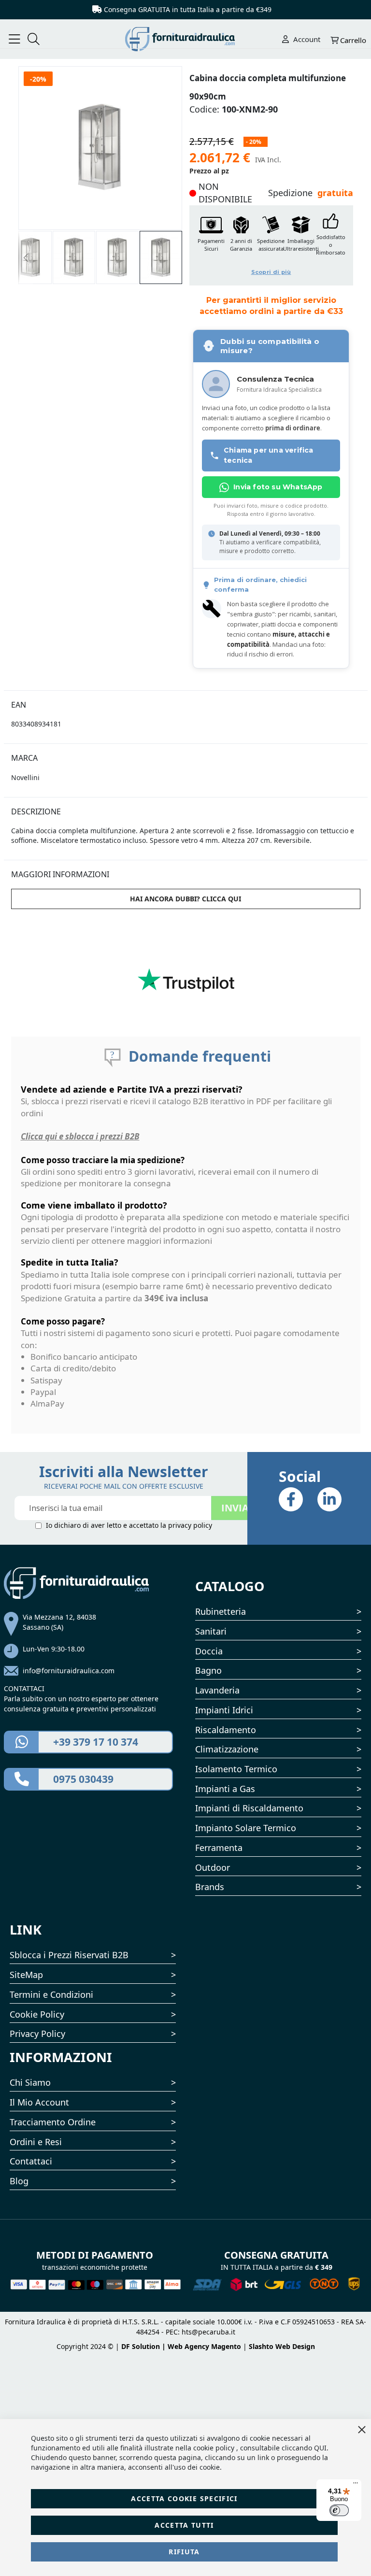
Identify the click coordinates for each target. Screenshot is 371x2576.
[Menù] (14, 39)
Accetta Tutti (184, 2525)
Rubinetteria (221, 1611)
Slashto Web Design (282, 2346)
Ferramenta (219, 1848)
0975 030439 (83, 1779)
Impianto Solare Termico (246, 1828)
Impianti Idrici (224, 1710)
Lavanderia (217, 1690)
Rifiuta (184, 2552)
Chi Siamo (30, 2082)
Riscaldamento (226, 1730)
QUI (320, 2448)
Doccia (209, 1651)
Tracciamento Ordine (53, 2122)
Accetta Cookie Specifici (184, 2498)
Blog (19, 2181)
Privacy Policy (37, 2034)
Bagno (208, 1670)
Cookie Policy (37, 2014)
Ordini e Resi (36, 2142)
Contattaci (31, 2161)
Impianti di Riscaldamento (249, 1808)
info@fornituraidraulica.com (69, 1671)
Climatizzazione (227, 1749)
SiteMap (26, 1975)
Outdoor (213, 1867)
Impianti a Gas (225, 1789)
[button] (26, 257)
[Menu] (356, 2485)
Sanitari (211, 1631)
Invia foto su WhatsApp (278, 487)
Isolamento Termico (236, 1769)
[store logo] (186, 39)
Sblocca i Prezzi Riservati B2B (69, 1955)
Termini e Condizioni (51, 1994)
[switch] (339, 2510)
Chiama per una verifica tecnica (269, 455)
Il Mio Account (39, 2102)
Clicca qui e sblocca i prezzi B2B (80, 1136)
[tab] (186, 700)
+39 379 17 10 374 (96, 1742)
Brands (210, 1887)
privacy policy (190, 1525)
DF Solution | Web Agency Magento (181, 2346)
